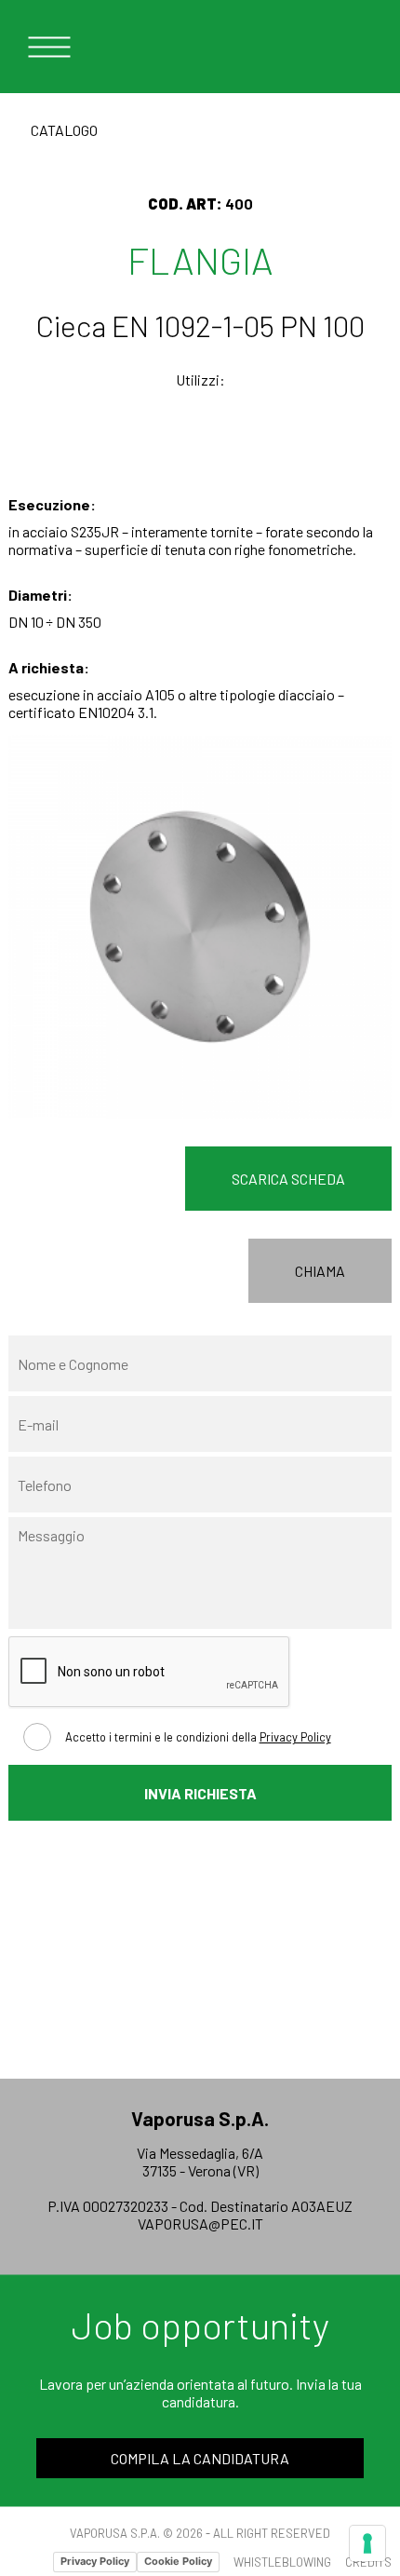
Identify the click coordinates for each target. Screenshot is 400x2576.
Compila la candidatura (200, 2458)
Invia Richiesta (200, 1793)
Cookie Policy (178, 2561)
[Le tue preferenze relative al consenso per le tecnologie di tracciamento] (367, 2543)
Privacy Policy (295, 1737)
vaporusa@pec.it (200, 2223)
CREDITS (368, 2562)
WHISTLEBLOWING (282, 2562)
